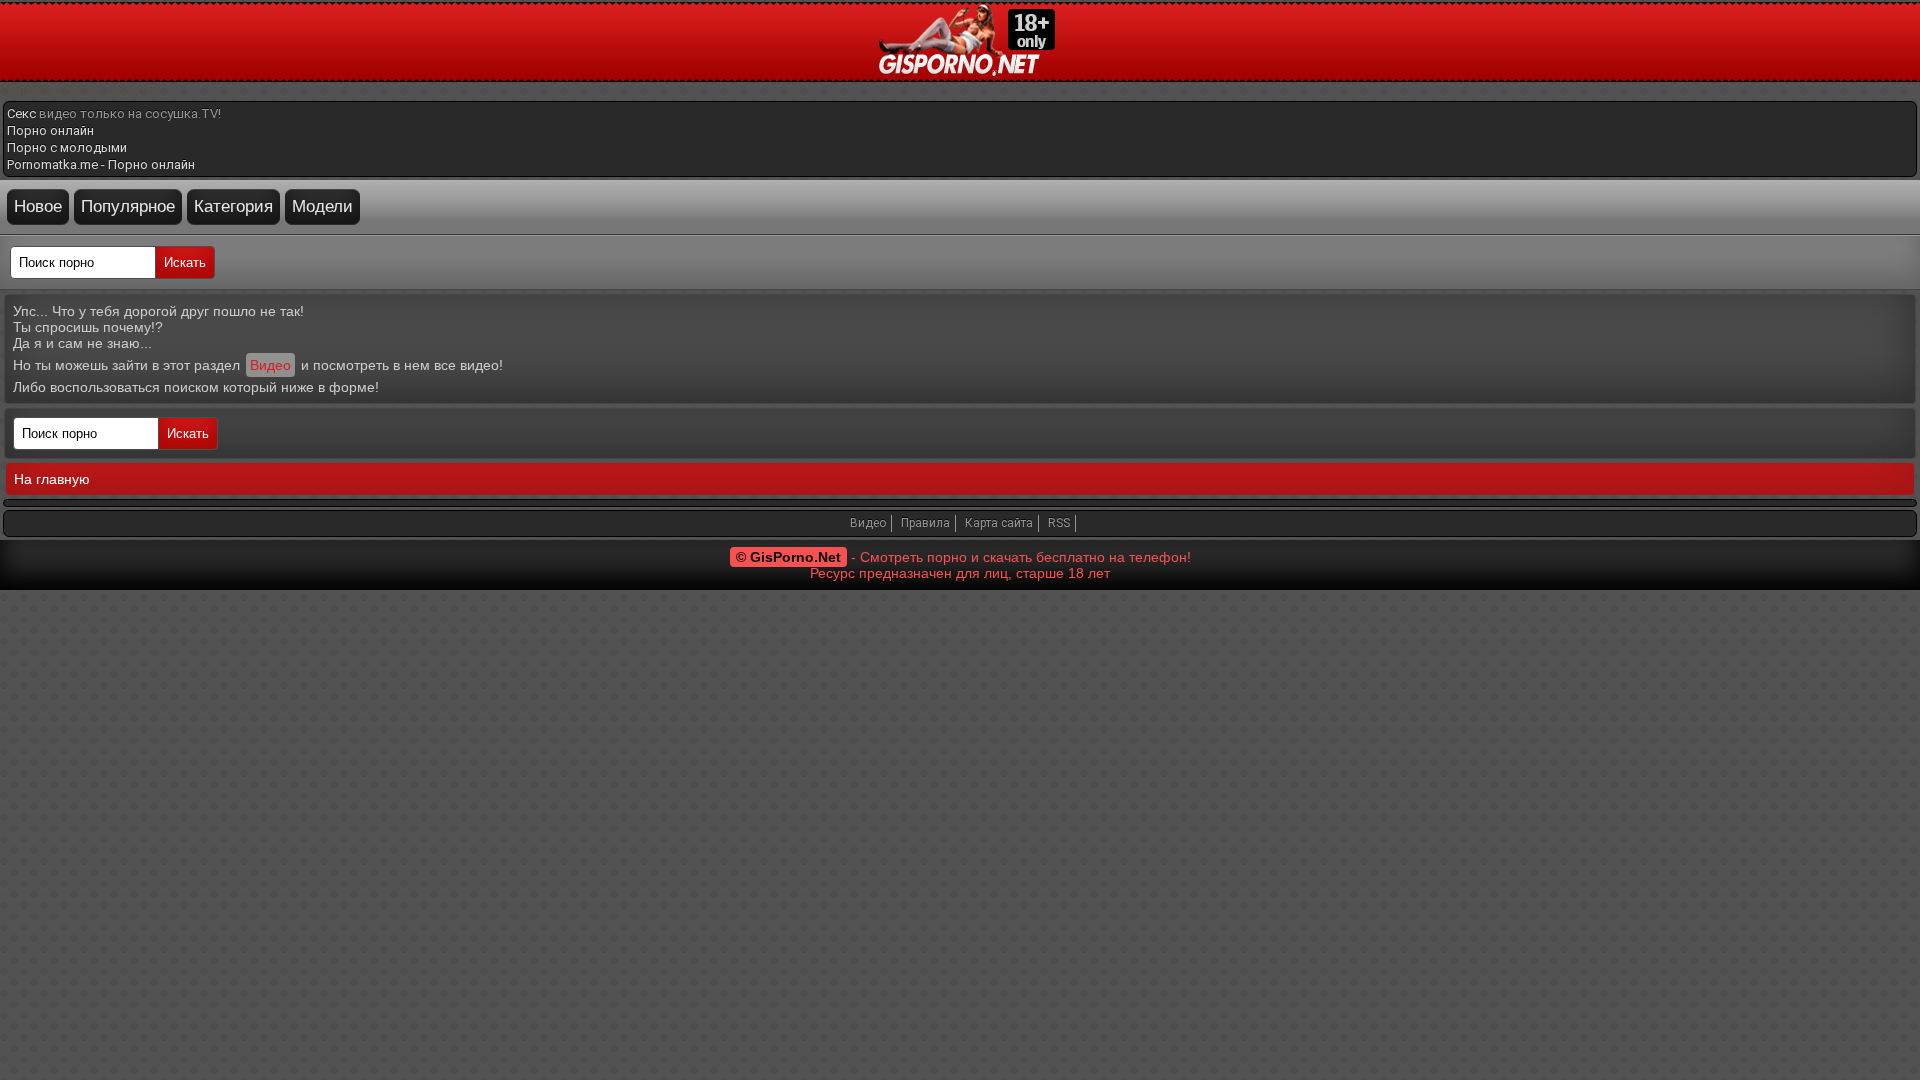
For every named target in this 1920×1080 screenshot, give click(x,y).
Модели (322, 206)
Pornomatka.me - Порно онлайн (101, 164)
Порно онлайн (50, 130)
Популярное (128, 206)
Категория (233, 206)
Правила (925, 523)
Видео (270, 365)
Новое (38, 206)
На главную (52, 479)
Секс (21, 113)
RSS (1059, 523)
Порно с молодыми (67, 147)
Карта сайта (999, 523)
